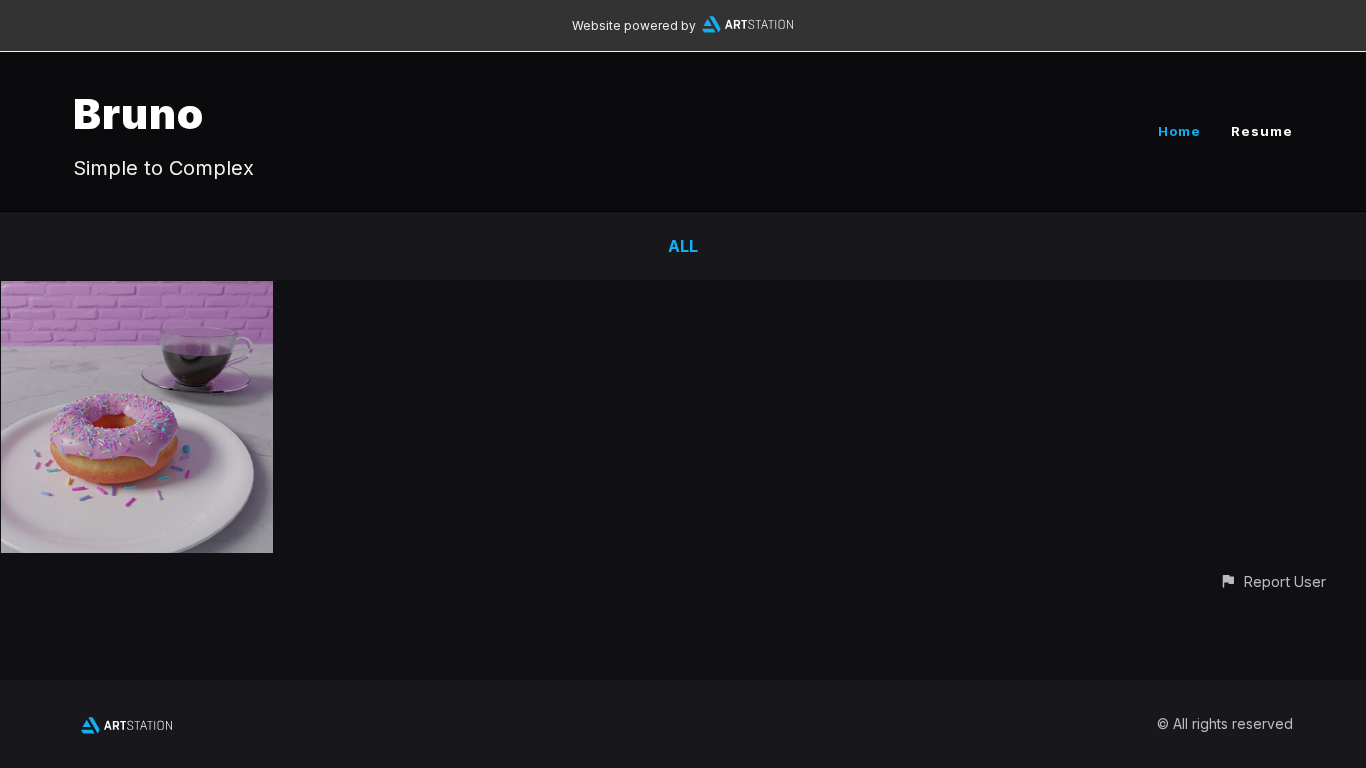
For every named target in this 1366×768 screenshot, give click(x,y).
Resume (1262, 131)
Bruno (138, 113)
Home (1179, 131)
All (683, 246)
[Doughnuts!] (137, 295)
